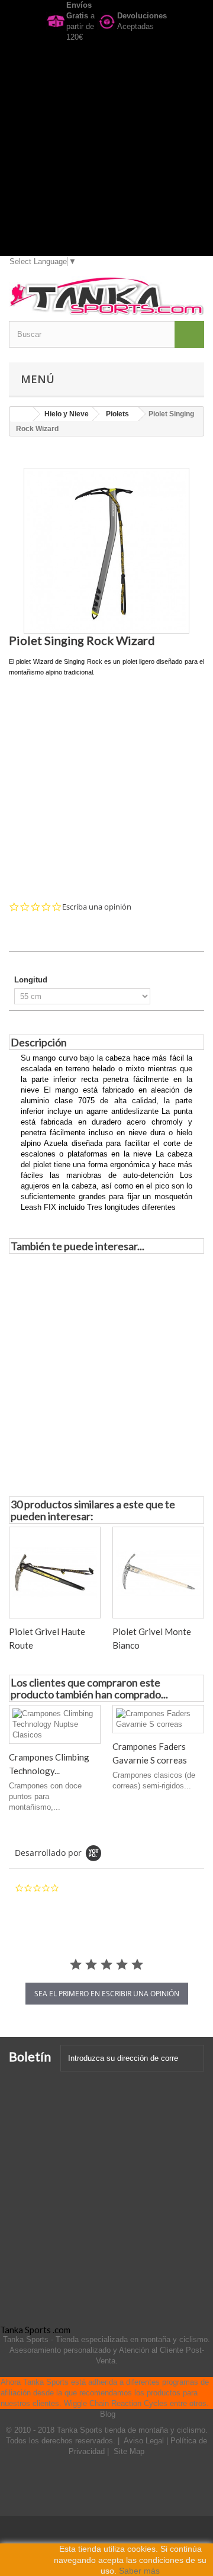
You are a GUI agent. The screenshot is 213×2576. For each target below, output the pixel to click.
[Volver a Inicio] (21, 414)
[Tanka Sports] (106, 296)
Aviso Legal (145, 2441)
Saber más (139, 2571)
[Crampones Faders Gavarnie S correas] (158, 1719)
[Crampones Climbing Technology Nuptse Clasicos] (55, 1724)
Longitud (32, 980)
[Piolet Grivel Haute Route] (55, 1573)
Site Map (129, 2451)
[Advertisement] (106, 149)
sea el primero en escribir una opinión (107, 1994)
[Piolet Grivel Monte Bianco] (158, 1573)
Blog (108, 2414)
